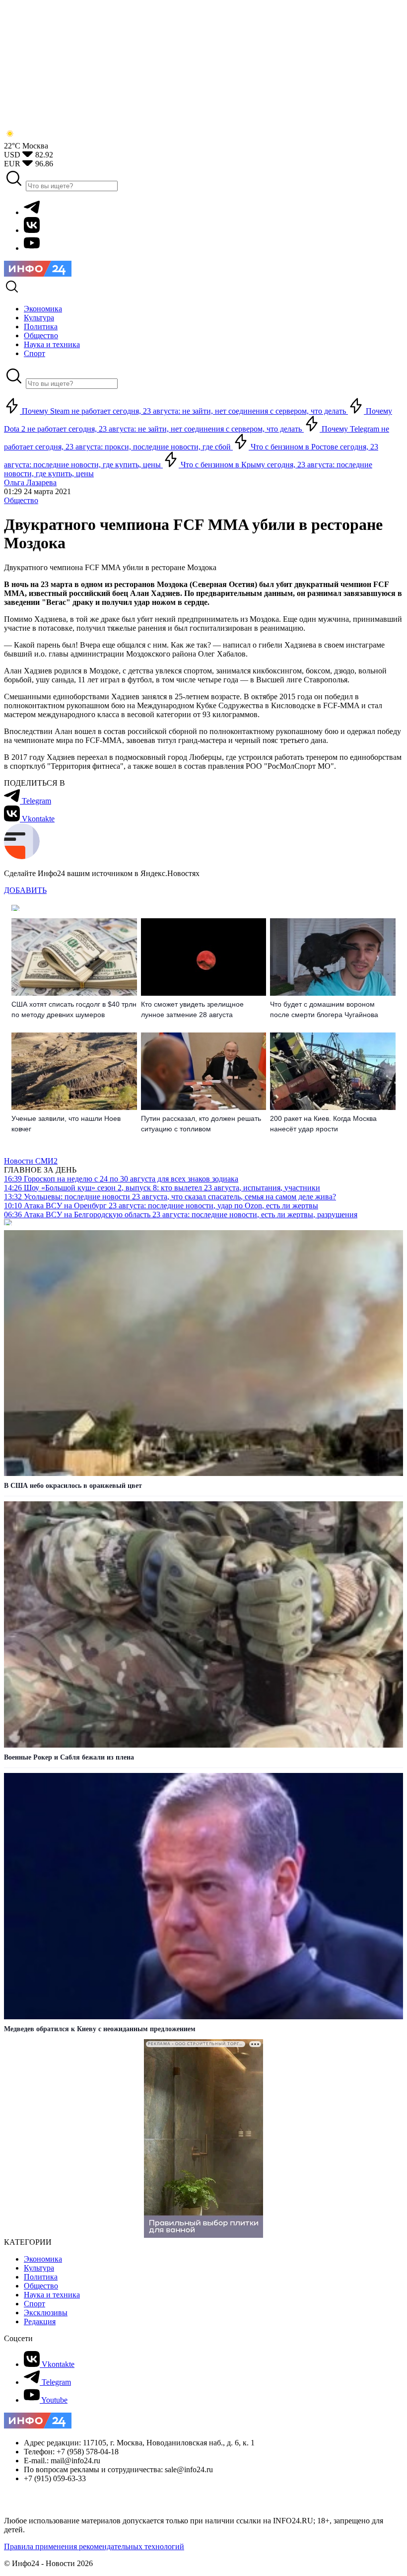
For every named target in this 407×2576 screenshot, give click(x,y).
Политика (41, 2277)
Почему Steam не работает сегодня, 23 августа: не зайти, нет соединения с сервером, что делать (184, 411)
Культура (39, 2268)
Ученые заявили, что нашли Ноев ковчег (66, 1124)
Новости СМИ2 (31, 1161)
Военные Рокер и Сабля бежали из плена (69, 1757)
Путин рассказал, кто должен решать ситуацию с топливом (201, 1124)
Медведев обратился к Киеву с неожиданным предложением (100, 2029)
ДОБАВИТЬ (25, 890)
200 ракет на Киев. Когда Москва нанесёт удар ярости (323, 1124)
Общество (21, 500)
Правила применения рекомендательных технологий (94, 2546)
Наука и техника (52, 2295)
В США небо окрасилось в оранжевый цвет (73, 1486)
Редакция (40, 2321)
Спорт (34, 2304)
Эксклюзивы (46, 2313)
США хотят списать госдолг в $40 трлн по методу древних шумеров (74, 1009)
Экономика (43, 2259)
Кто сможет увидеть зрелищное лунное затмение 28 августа (192, 1009)
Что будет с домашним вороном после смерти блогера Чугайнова (324, 1009)
